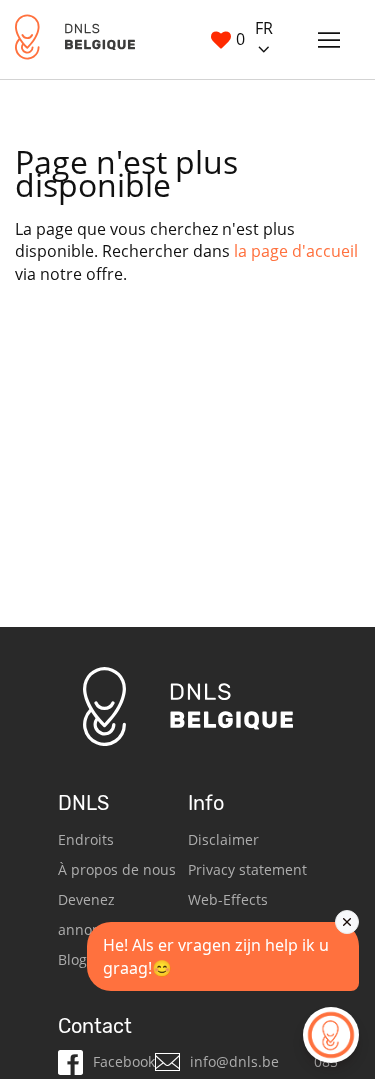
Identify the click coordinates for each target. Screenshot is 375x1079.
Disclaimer (223, 839)
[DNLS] (75, 39)
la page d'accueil (296, 251)
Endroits (86, 839)
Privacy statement (247, 869)
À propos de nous (117, 869)
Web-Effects (228, 899)
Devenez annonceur (94, 914)
